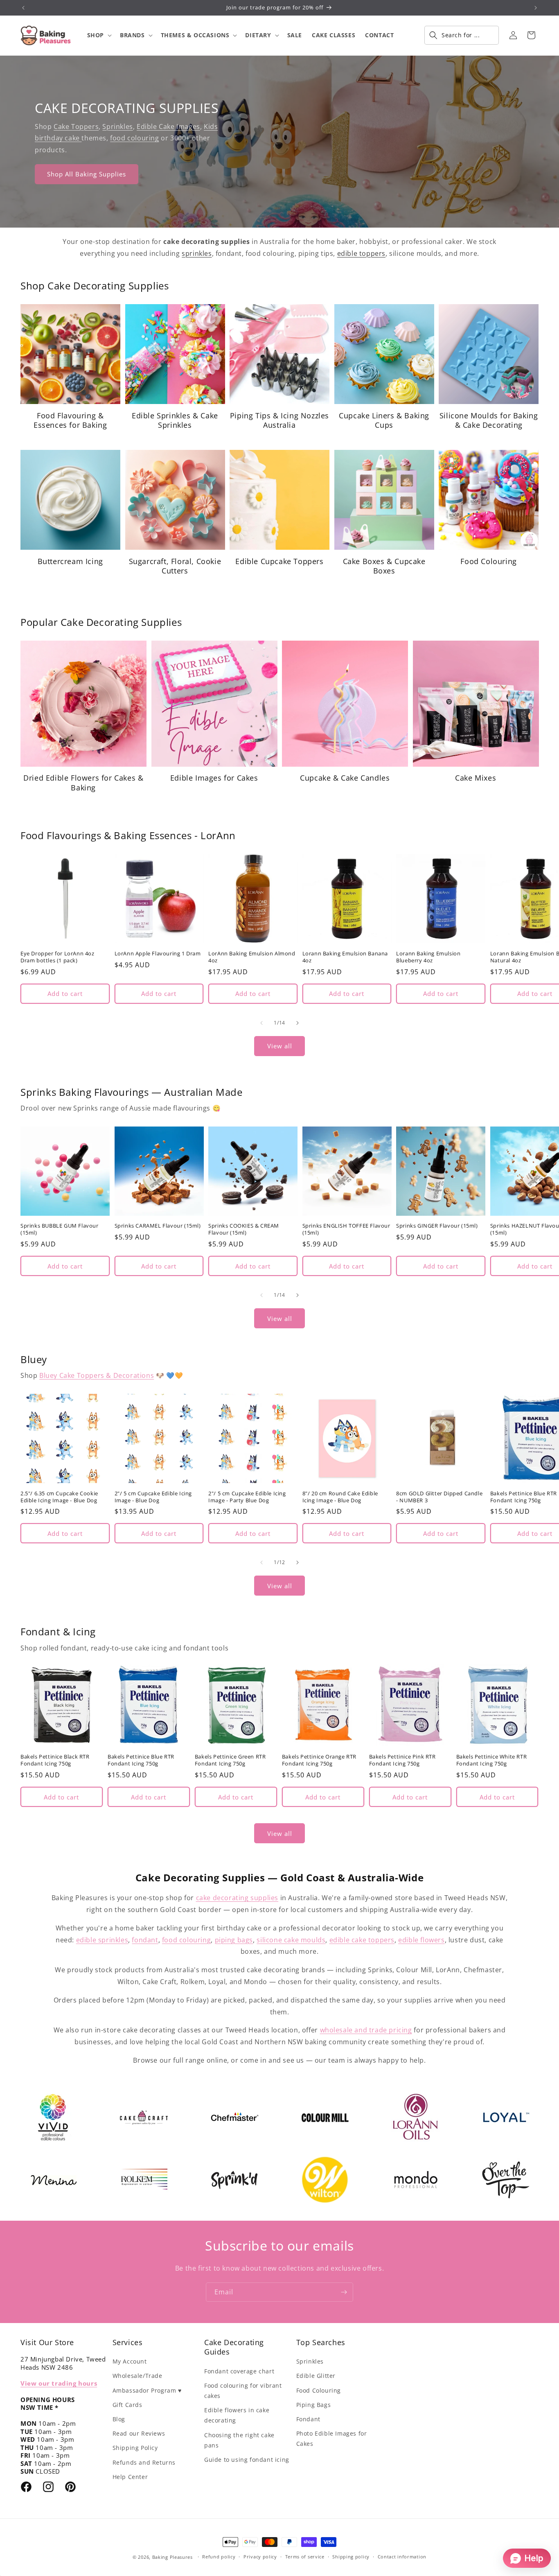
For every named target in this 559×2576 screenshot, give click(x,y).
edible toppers (361, 253)
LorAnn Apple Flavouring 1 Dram (158, 954)
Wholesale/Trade (137, 2376)
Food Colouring (488, 561)
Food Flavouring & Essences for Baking (70, 420)
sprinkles (197, 253)
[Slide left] (261, 1023)
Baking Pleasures (172, 2557)
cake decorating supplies (237, 1898)
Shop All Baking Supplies (87, 174)
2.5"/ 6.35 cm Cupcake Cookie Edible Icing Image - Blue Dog (59, 1497)
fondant (145, 1940)
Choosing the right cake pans (239, 2440)
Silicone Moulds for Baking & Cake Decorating (489, 420)
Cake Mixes (476, 778)
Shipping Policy (135, 2448)
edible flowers (421, 1940)
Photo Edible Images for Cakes (332, 2438)
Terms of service (305, 2557)
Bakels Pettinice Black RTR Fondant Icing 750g (55, 1760)
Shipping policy (351, 2557)
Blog (119, 2419)
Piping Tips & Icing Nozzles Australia (279, 420)
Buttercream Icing (70, 561)
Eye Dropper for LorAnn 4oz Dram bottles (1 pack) (57, 957)
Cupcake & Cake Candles (345, 778)
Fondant (308, 2419)
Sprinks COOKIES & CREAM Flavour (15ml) (244, 1229)
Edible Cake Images (168, 126)
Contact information (402, 2557)
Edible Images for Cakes (214, 778)
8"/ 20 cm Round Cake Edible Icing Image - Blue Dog (340, 1497)
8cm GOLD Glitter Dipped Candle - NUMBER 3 (439, 1497)
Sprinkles (117, 126)
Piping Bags (314, 2405)
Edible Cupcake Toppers (279, 561)
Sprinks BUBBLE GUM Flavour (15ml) (60, 1229)
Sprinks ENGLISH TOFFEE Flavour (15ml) (346, 1229)
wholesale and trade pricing (366, 2030)
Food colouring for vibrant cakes (243, 2391)
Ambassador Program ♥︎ (147, 2390)
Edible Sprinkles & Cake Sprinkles (175, 420)
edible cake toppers (362, 1940)
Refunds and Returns (144, 2462)
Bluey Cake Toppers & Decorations (97, 1375)
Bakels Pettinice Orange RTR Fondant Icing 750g (319, 1760)
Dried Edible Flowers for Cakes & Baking (83, 783)
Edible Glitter (316, 2376)
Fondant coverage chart (239, 2371)
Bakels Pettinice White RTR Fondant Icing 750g (492, 1760)
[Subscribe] (344, 2292)
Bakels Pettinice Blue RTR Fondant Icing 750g (141, 1760)
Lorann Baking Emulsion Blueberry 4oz (428, 957)
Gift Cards (127, 2405)
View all (280, 1046)
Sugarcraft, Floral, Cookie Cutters (175, 566)
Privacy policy (260, 2557)
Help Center (130, 2477)
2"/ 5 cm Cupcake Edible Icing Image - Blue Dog (153, 1497)
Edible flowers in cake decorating (237, 2415)
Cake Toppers (76, 126)
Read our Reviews (139, 2433)
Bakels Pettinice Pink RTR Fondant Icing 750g (402, 1760)
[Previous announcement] (23, 8)
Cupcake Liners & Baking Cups (384, 420)
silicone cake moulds (291, 1940)
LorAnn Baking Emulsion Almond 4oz (252, 957)
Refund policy (219, 2557)
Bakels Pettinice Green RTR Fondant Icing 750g (230, 1760)
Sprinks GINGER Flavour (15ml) (437, 1226)
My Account (130, 2361)
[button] (99, 35)
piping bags (234, 1940)
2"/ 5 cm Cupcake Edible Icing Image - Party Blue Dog (247, 1497)
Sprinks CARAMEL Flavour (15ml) (158, 1226)
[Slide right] (298, 1023)
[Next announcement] (536, 8)
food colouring (134, 138)
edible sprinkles (102, 1940)
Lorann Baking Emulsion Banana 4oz (345, 957)
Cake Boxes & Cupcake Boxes (384, 566)
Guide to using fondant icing (247, 2460)
